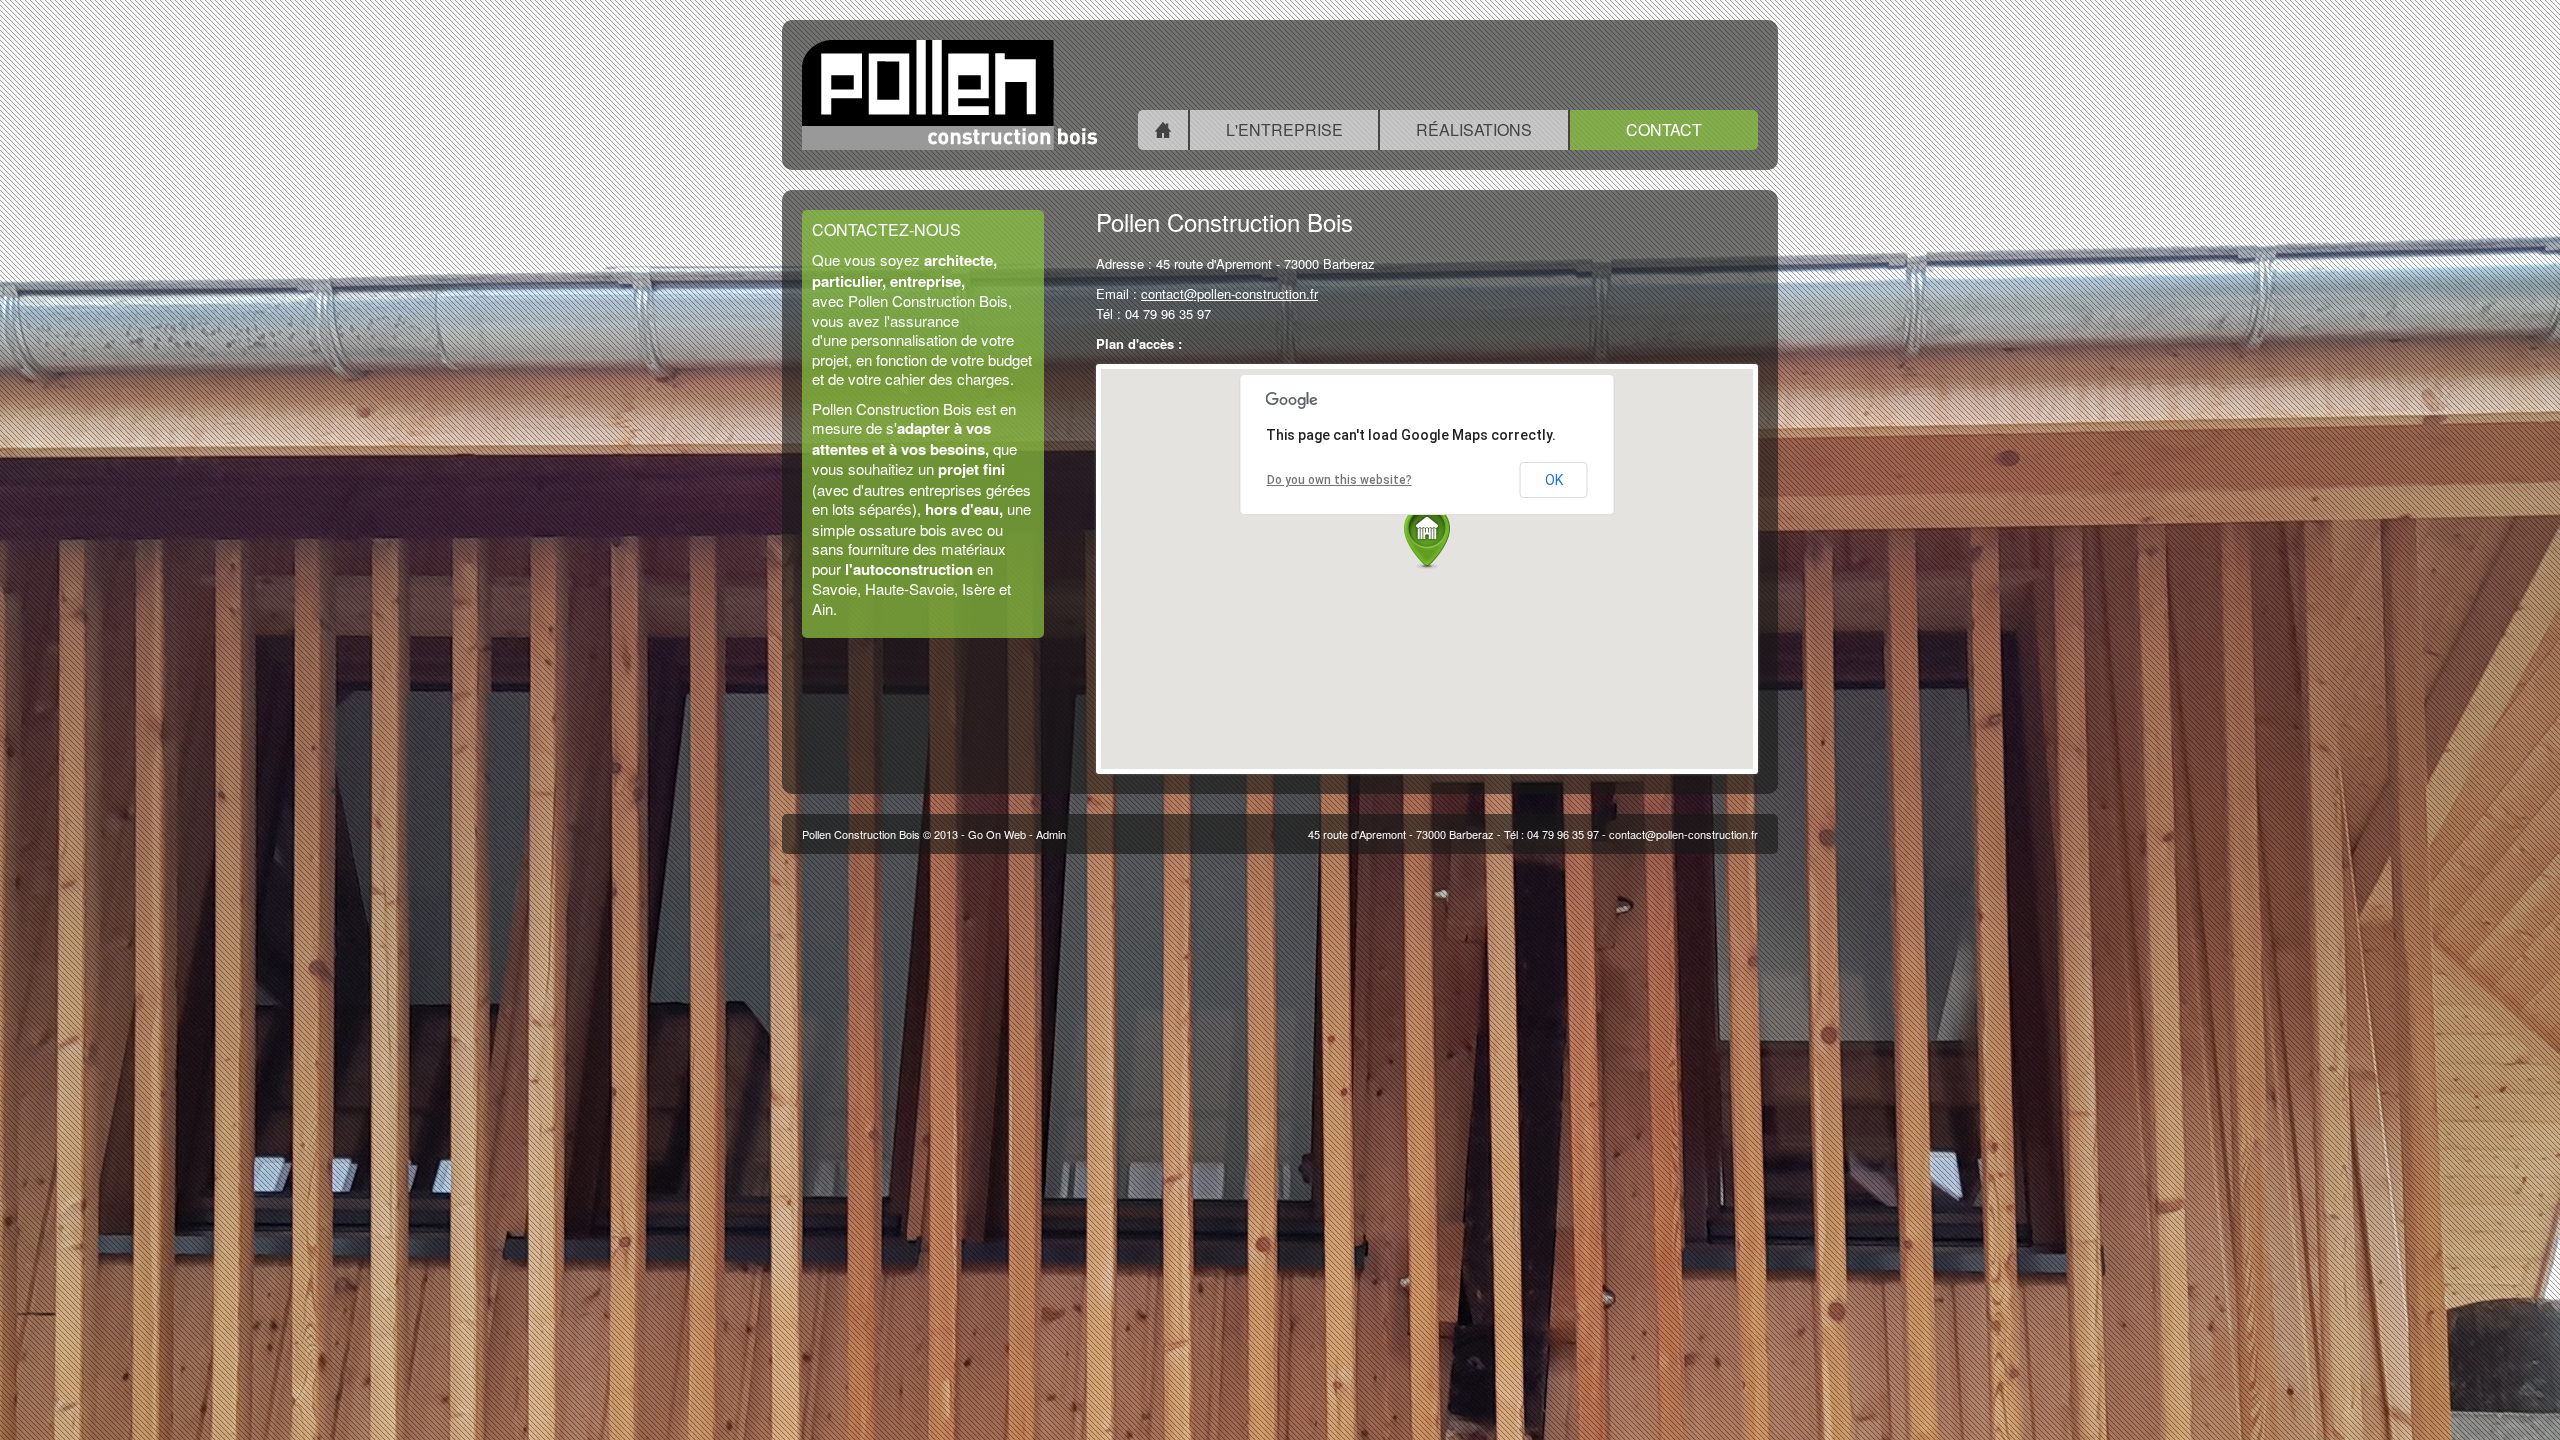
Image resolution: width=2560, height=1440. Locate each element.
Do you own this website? (1339, 480)
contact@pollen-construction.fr (1229, 293)
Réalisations (1474, 129)
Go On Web (997, 834)
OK (1554, 480)
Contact (1664, 129)
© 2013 (880, 834)
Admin (1051, 834)
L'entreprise (1284, 129)
